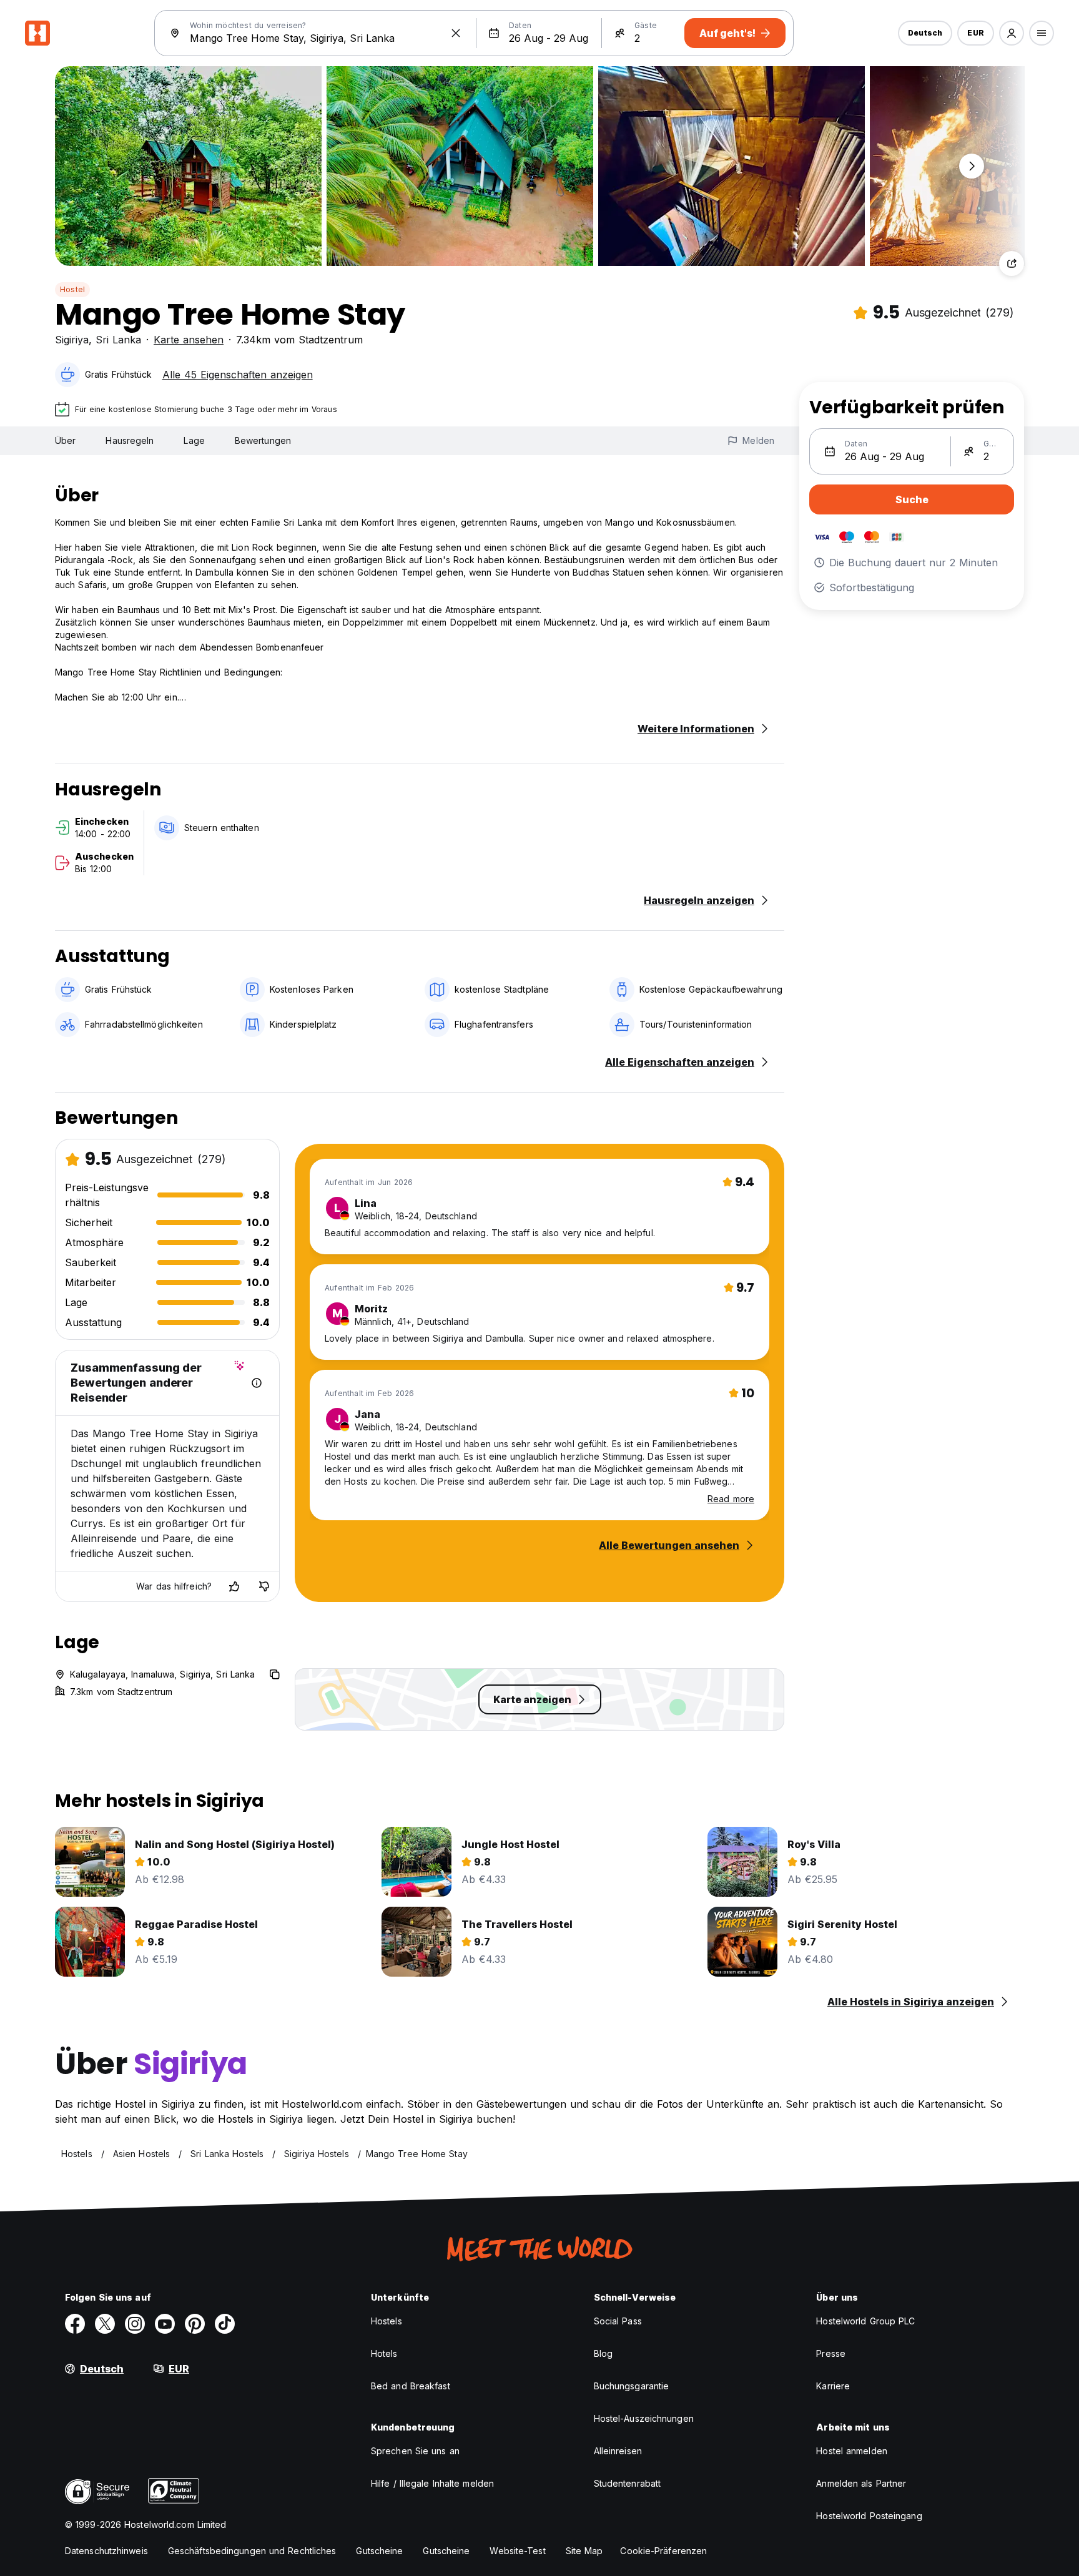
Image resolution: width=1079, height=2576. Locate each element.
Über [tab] (65, 440)
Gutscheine (379, 2551)
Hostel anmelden (852, 2451)
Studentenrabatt (628, 2483)
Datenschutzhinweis (106, 2551)
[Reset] (456, 33)
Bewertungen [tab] (263, 440)
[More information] (257, 1383)
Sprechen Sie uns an (415, 2451)
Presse (831, 2353)
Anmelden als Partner (861, 2483)
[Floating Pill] (972, 166)
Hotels (384, 2353)
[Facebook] (75, 2324)
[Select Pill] (1012, 33)
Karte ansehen (189, 340)
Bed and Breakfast (411, 2386)
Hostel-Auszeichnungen (644, 2418)
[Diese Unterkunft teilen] (1012, 263)
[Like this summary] (234, 1586)
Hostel (72, 289)
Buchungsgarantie (632, 2386)
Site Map (584, 2551)
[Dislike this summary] (264, 1586)
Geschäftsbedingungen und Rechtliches (252, 2551)
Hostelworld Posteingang (869, 2516)
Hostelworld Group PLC (865, 2321)
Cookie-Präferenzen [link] (663, 2551)
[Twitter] (105, 2324)
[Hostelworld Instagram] (135, 2324)
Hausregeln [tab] (130, 440)
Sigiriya (72, 340)
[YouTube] (165, 2324)
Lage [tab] (194, 440)
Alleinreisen (618, 2451)
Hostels (387, 2321)
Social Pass (618, 2321)
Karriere (833, 2386)
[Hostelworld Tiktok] (225, 2324)
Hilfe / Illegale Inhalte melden (432, 2483)
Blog (603, 2353)
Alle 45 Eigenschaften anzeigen (238, 375)
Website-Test (517, 2551)
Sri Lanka (118, 340)
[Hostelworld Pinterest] (195, 2324)
